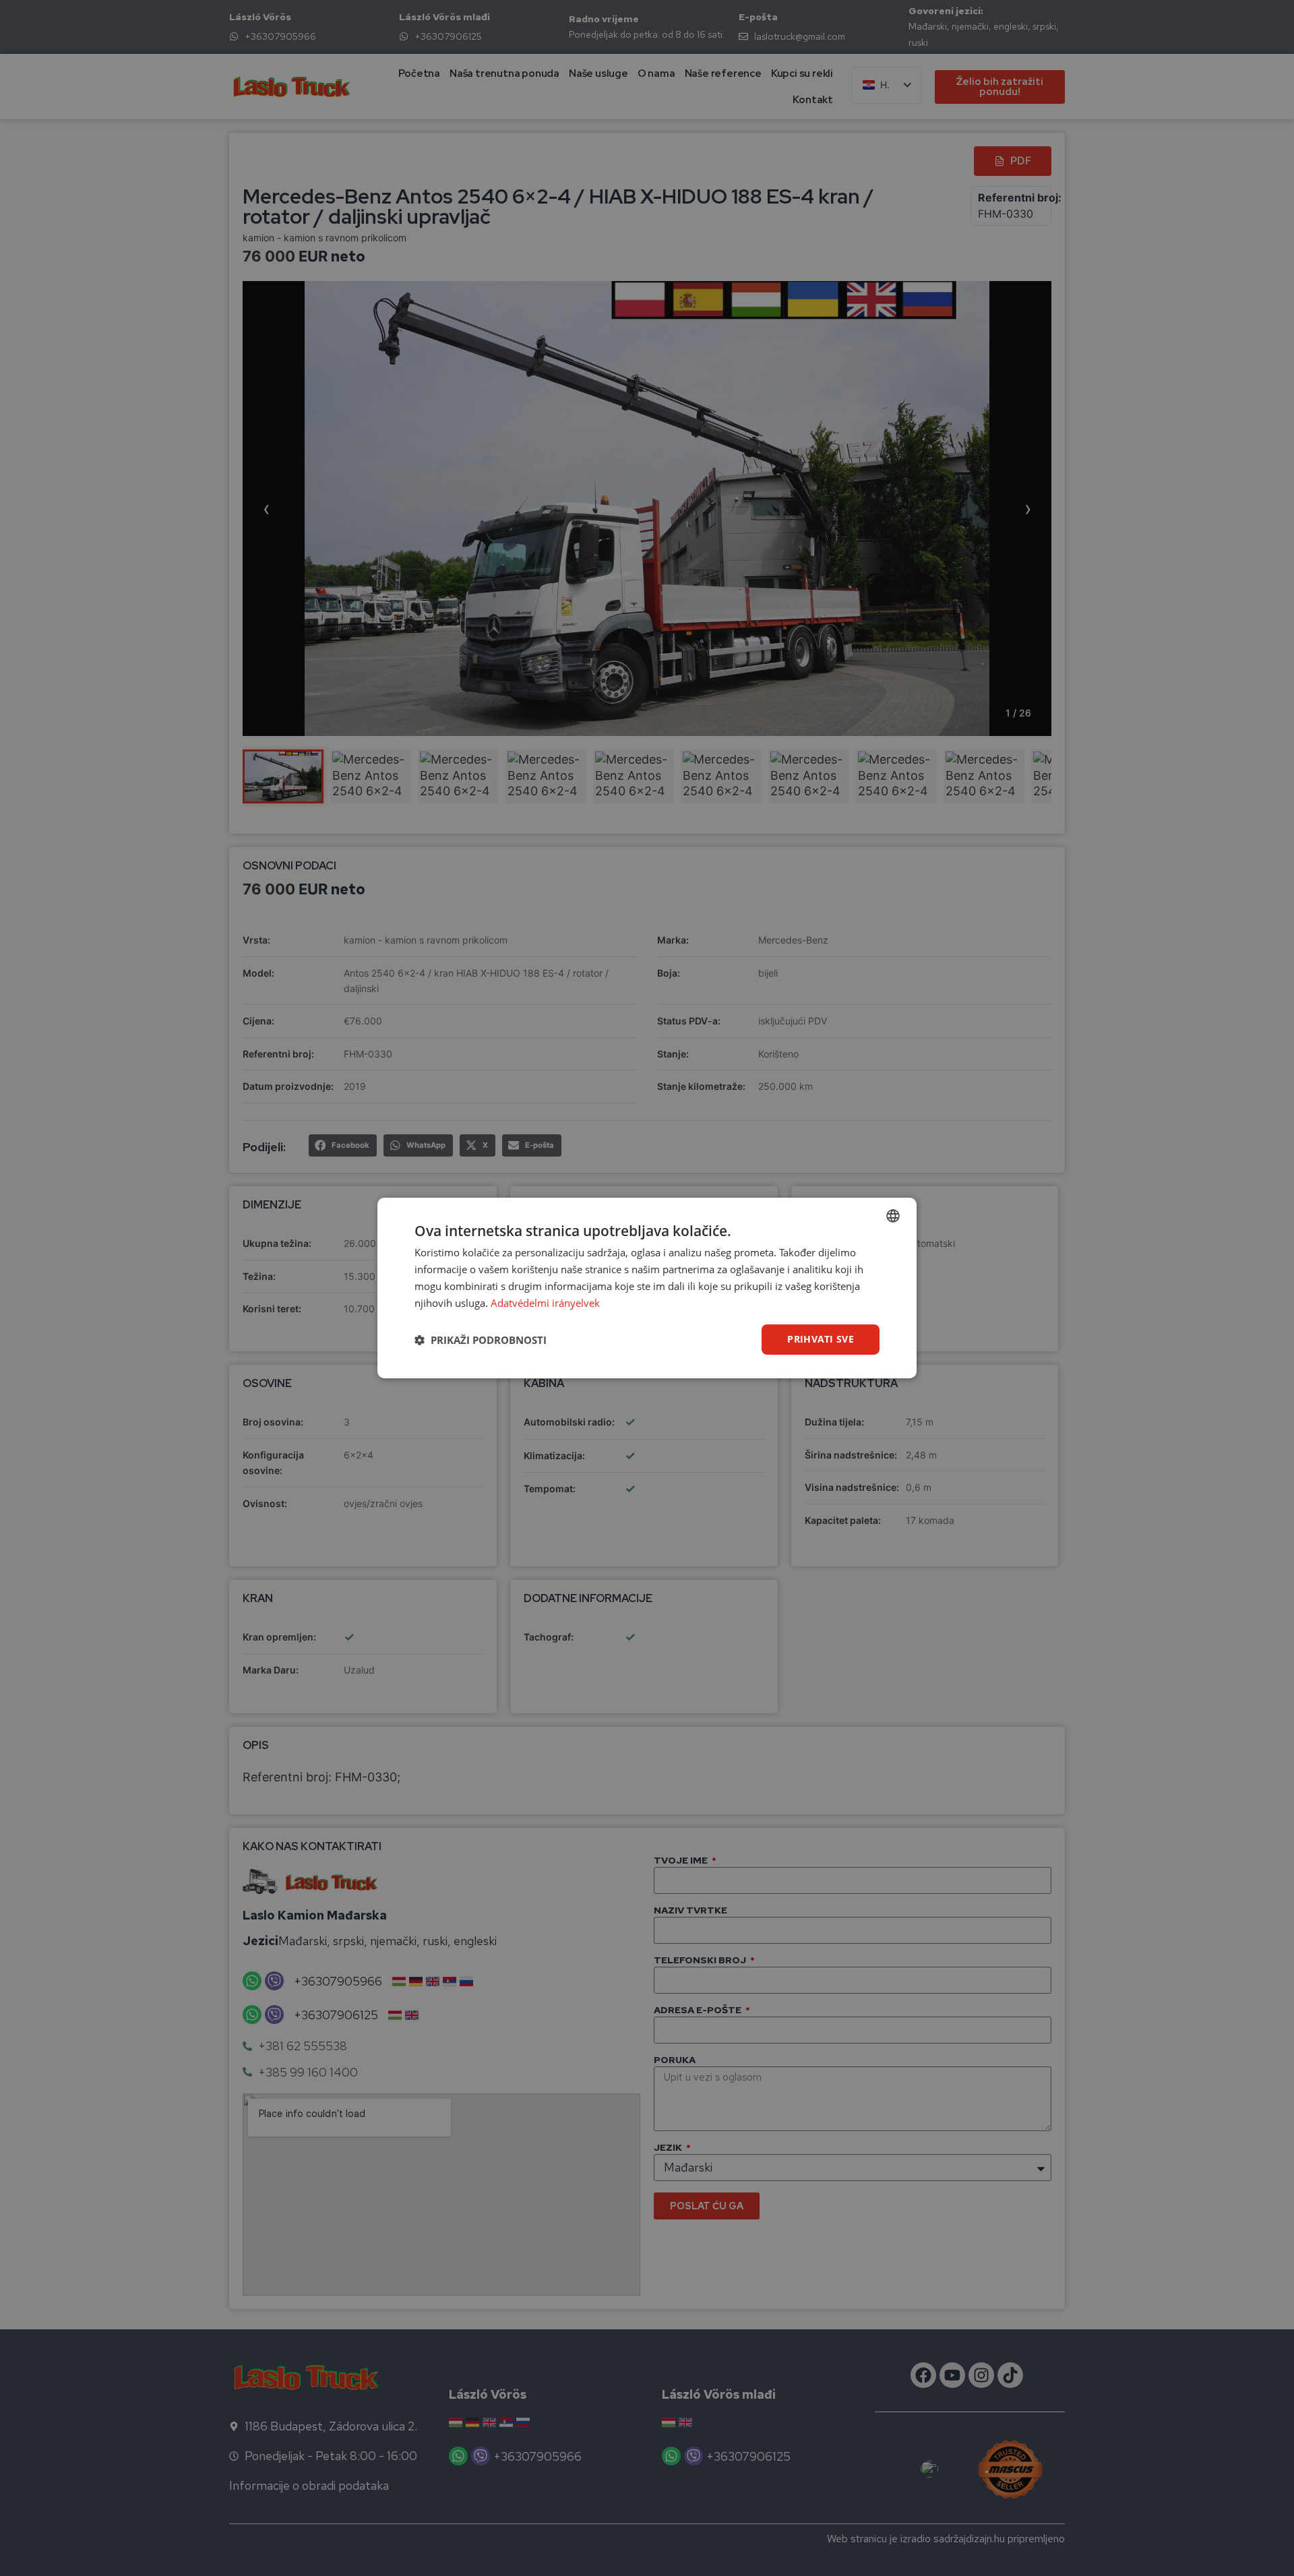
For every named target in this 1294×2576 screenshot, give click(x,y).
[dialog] (647, 1288)
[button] (481, 1340)
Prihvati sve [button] (821, 1339)
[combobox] (893, 1216)
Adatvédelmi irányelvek (545, 1303)
